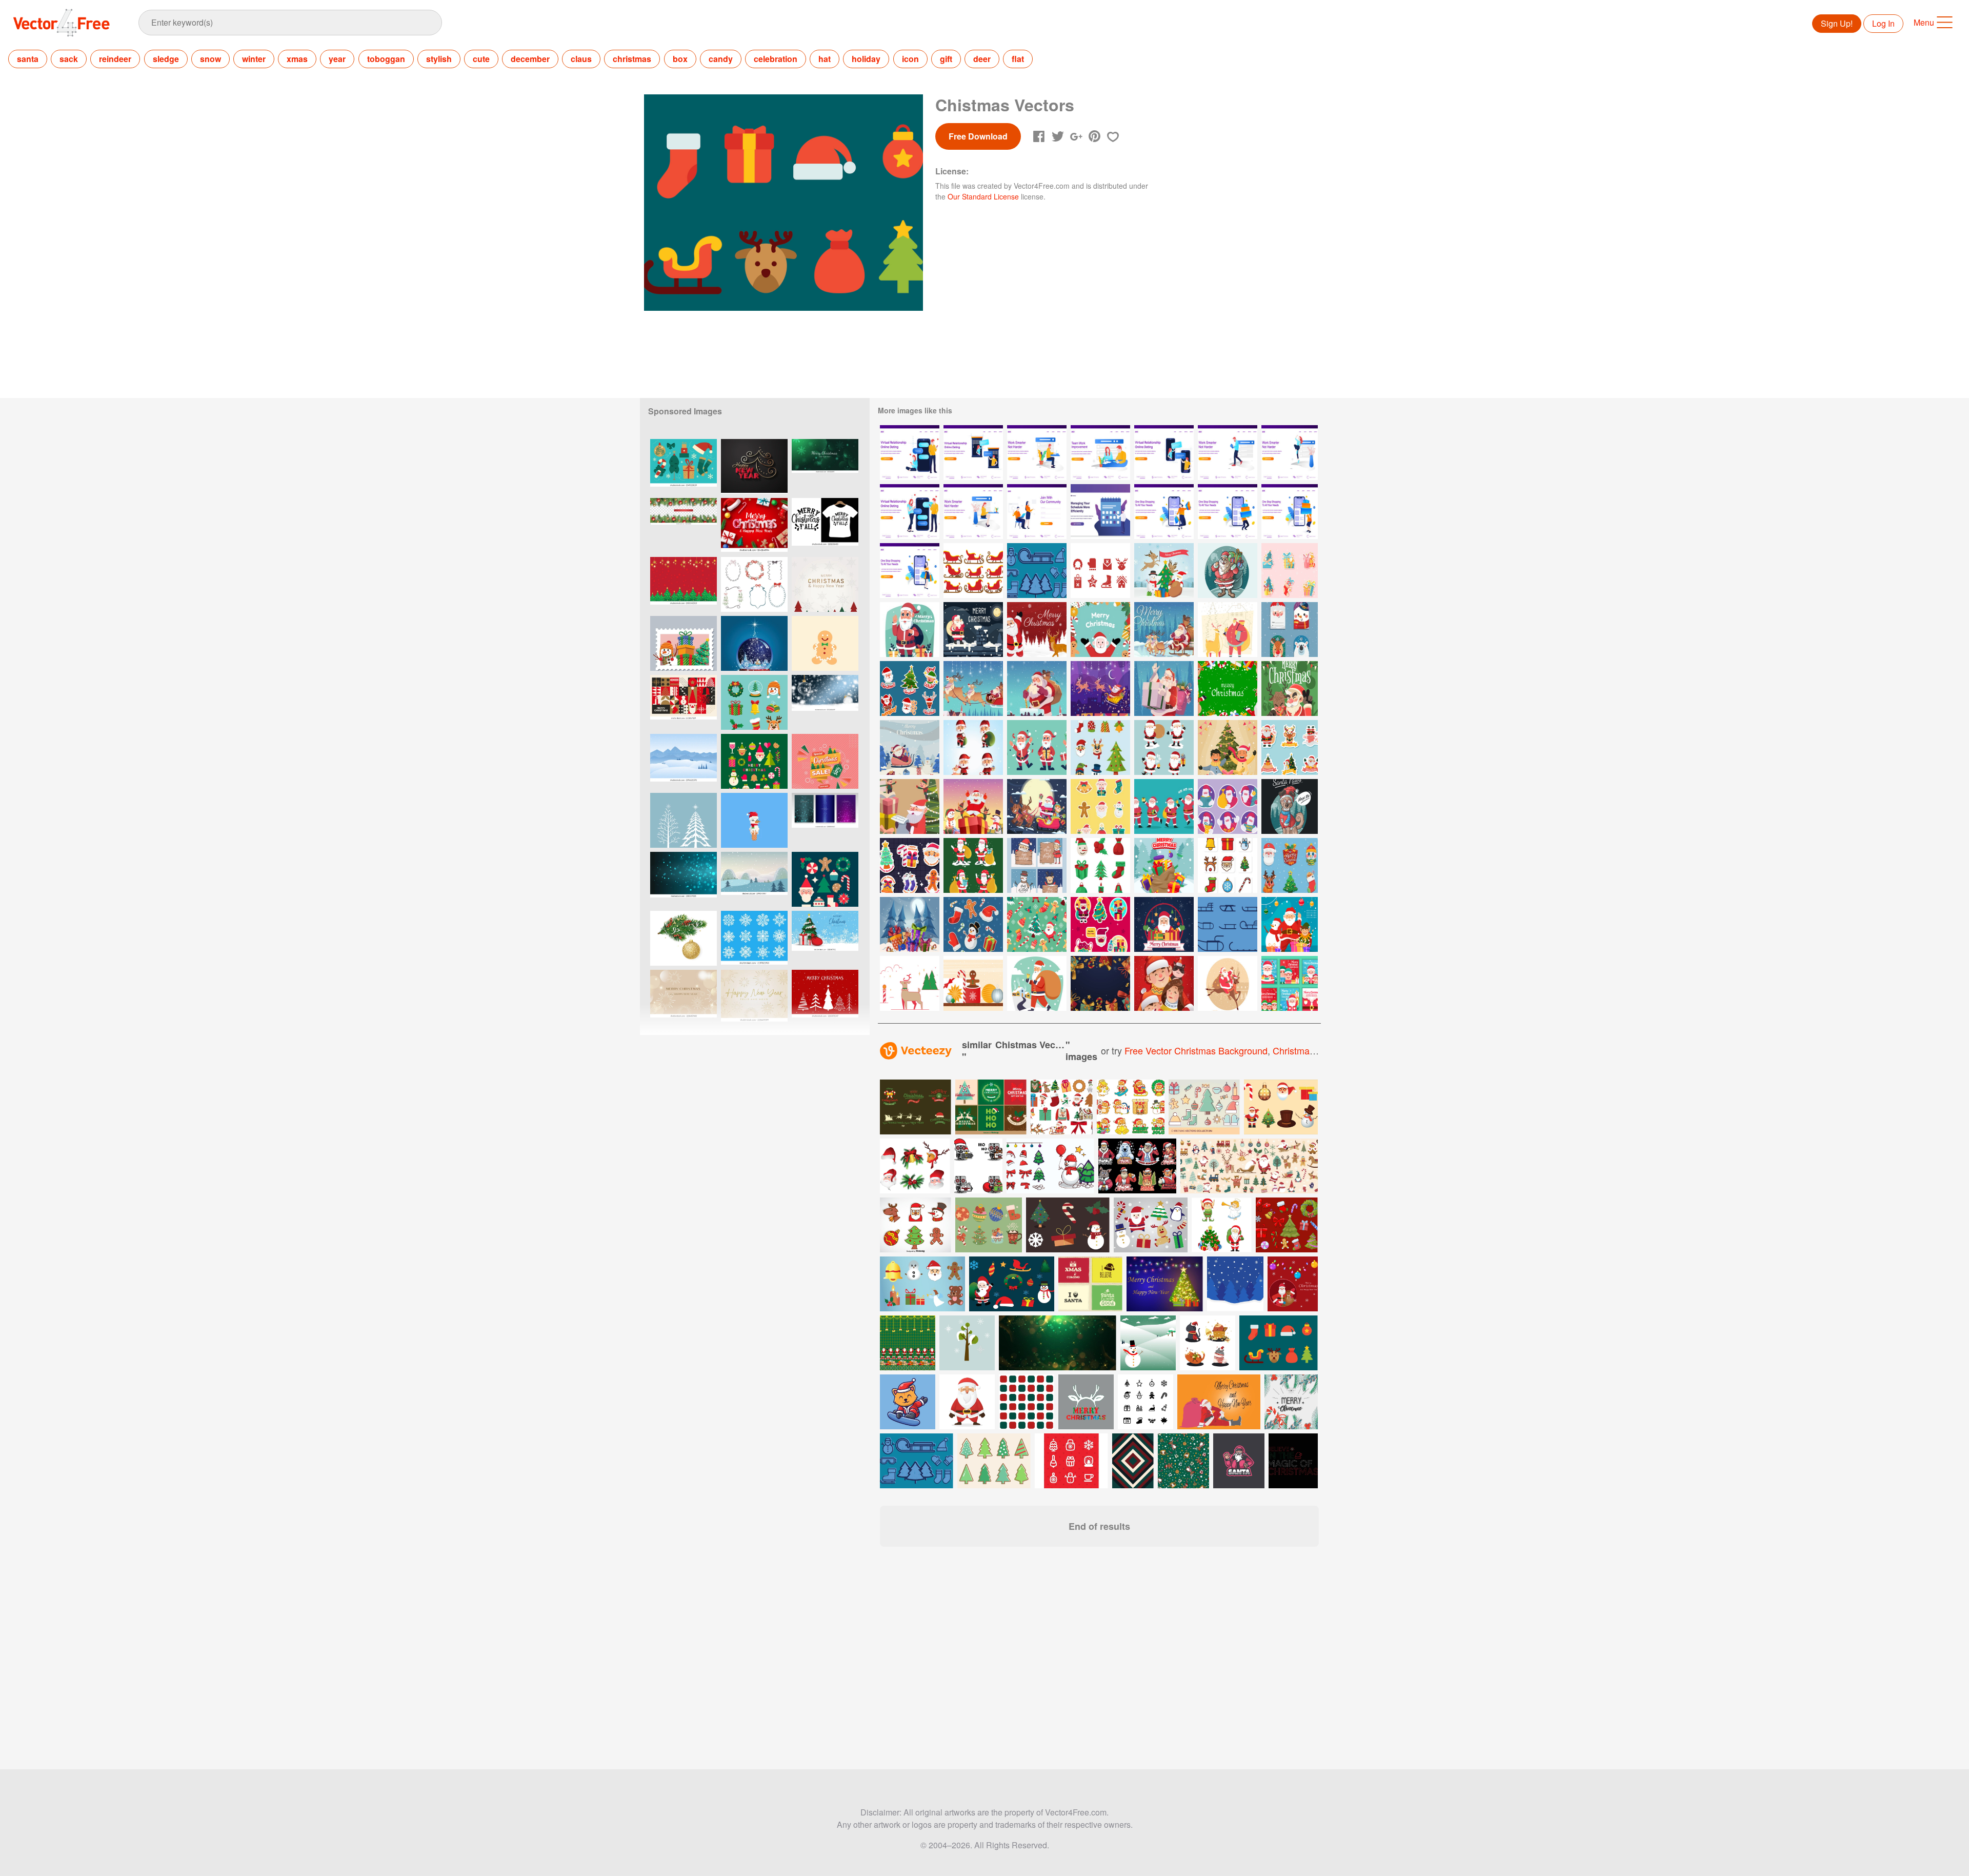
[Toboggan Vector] (973, 571)
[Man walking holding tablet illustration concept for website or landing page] (1228, 453)
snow (210, 59)
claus (581, 59)
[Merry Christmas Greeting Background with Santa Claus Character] (1100, 630)
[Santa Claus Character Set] (973, 747)
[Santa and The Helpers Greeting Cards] (1037, 865)
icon (910, 59)
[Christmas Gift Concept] (910, 924)
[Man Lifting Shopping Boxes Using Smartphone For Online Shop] (1228, 512)
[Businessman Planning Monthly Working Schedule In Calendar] (1100, 512)
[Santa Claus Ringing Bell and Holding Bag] (1037, 983)
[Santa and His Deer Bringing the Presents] (1228, 630)
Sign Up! (1837, 23)
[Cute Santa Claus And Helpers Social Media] (1290, 983)
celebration (776, 59)
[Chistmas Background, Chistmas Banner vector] (684, 584)
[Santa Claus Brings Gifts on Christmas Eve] (1228, 571)
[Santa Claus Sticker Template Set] (1228, 806)
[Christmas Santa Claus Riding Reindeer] (1228, 983)
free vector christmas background (1196, 1050)
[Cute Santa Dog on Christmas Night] (1290, 806)
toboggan (386, 59)
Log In (1883, 23)
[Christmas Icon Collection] (1228, 865)
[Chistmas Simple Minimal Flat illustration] (684, 466)
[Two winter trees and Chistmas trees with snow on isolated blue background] (684, 820)
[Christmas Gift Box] (1164, 865)
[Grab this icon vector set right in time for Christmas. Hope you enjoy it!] (1204, 1107)
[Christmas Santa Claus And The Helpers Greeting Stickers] (1290, 747)
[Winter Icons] (1037, 571)
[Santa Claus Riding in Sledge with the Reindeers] (973, 688)
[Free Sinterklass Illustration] (1164, 571)
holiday (866, 59)
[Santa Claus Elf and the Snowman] (973, 806)
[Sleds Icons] (1228, 924)
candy (721, 59)
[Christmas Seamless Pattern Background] (1037, 924)
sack (69, 59)
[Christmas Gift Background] (1100, 983)
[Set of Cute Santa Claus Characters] (1164, 747)
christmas (632, 59)
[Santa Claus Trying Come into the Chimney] (1037, 688)
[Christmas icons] (1100, 571)
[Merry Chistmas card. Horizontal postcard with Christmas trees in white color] (825, 997)
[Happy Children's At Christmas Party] (1228, 747)
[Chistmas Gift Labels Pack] (1290, 865)
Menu (1924, 22)
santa (28, 59)
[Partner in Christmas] (1290, 688)
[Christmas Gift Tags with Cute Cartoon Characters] (1290, 630)
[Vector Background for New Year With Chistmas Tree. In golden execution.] (754, 466)
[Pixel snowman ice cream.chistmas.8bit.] (754, 820)
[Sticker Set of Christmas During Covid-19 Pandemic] (1100, 924)
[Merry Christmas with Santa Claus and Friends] (1037, 806)
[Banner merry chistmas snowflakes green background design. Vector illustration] (825, 466)
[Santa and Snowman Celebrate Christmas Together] (1290, 924)
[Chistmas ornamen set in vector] (754, 702)
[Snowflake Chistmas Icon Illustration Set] (754, 938)
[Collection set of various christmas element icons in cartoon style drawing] (916, 1225)
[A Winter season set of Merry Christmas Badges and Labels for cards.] (991, 1107)
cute (481, 59)
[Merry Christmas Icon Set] (1100, 865)
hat (825, 59)
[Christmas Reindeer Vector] (910, 983)
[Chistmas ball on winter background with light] (825, 702)
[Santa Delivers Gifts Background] (910, 747)
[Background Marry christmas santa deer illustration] (1037, 630)
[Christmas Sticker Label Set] (973, 924)
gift (946, 59)
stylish (439, 59)
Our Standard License (983, 196)
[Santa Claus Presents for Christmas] (1164, 924)
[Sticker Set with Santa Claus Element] (1100, 806)
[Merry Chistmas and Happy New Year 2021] (825, 584)
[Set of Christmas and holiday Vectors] (1279, 1343)
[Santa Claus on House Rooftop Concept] (973, 630)
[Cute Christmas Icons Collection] (1100, 747)
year (337, 59)
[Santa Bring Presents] (1164, 688)
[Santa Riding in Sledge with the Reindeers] (1100, 688)
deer (982, 59)
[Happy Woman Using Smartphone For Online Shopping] (910, 571)
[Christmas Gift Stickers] (1290, 571)
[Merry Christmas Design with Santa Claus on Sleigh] (1164, 630)
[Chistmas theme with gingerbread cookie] (825, 643)
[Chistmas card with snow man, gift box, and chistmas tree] (684, 643)
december (530, 59)
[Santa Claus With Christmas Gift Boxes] (910, 630)
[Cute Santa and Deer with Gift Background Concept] (1228, 688)
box (680, 59)
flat (1018, 59)
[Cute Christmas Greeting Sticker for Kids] (910, 865)
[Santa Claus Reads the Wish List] (910, 806)
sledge (166, 59)
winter (254, 59)
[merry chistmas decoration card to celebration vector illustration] (1291, 1402)
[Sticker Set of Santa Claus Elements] (910, 688)
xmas (297, 59)
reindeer (115, 59)
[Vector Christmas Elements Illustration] (973, 983)
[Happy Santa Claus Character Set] (1037, 747)
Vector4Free (62, 23)
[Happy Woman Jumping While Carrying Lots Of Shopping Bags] (1164, 512)
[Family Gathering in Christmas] (1164, 983)
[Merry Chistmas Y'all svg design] (825, 525)
